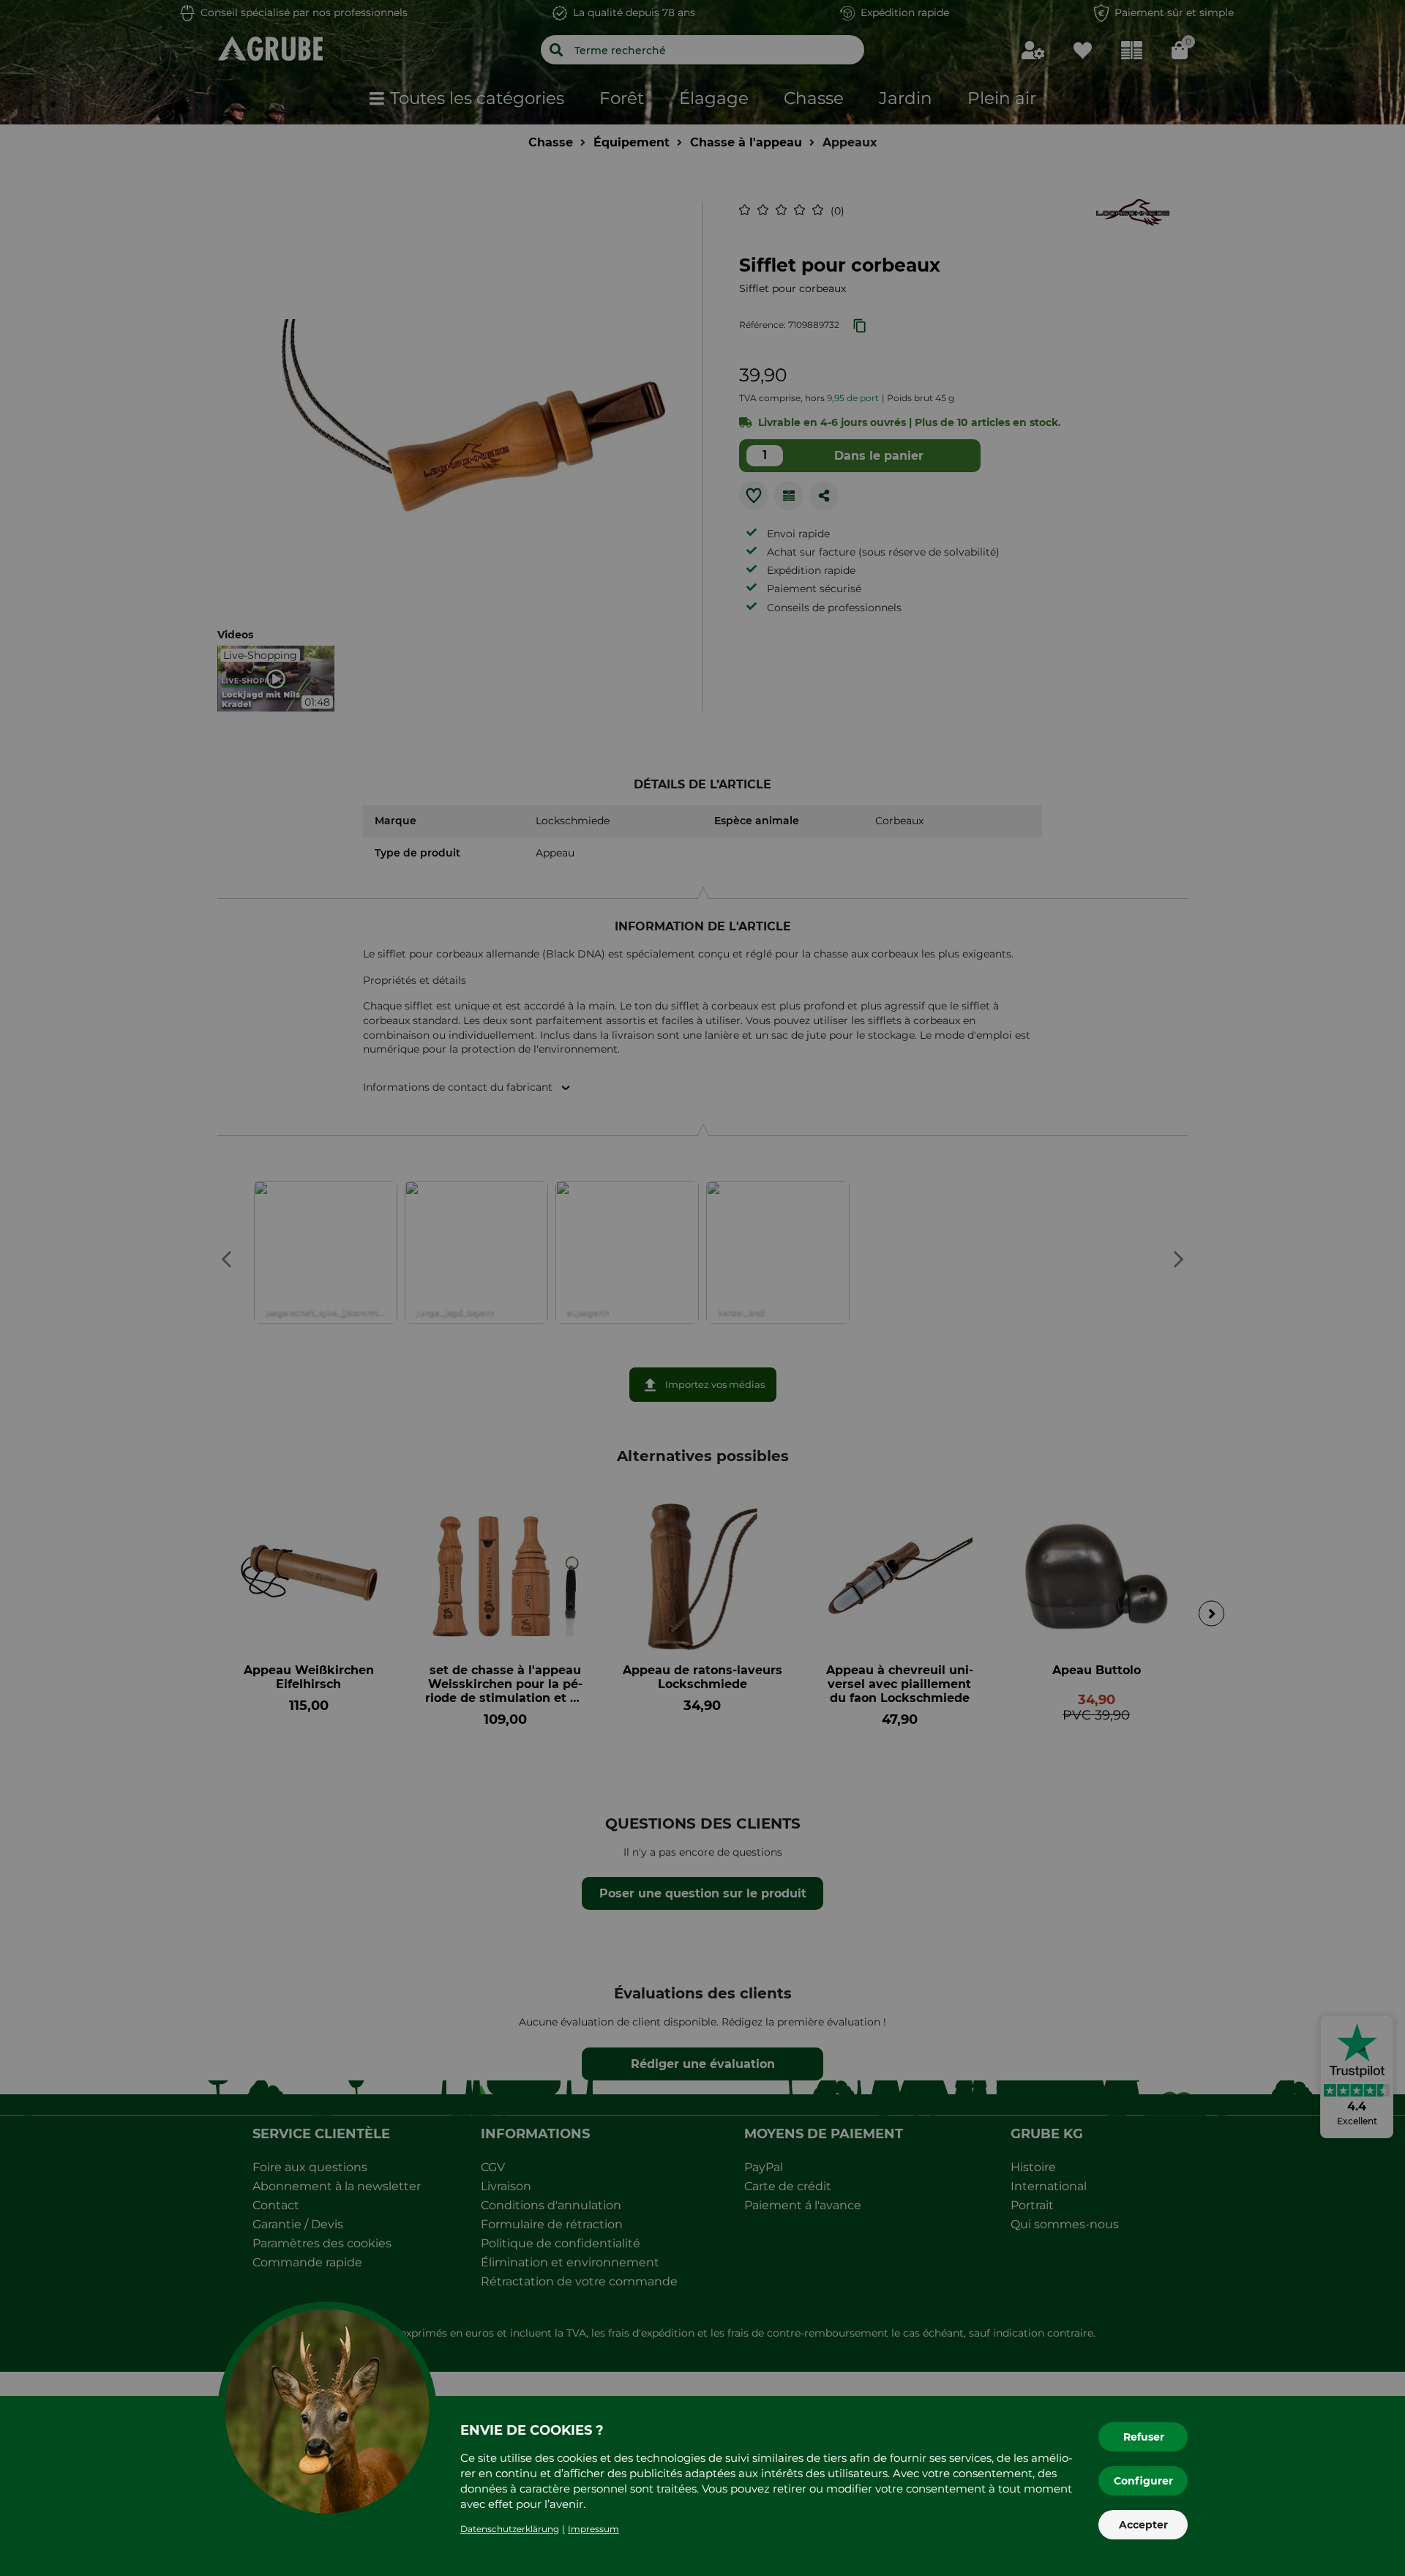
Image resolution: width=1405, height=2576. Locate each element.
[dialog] (702, 1288)
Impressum (593, 2529)
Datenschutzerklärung (510, 2529)
